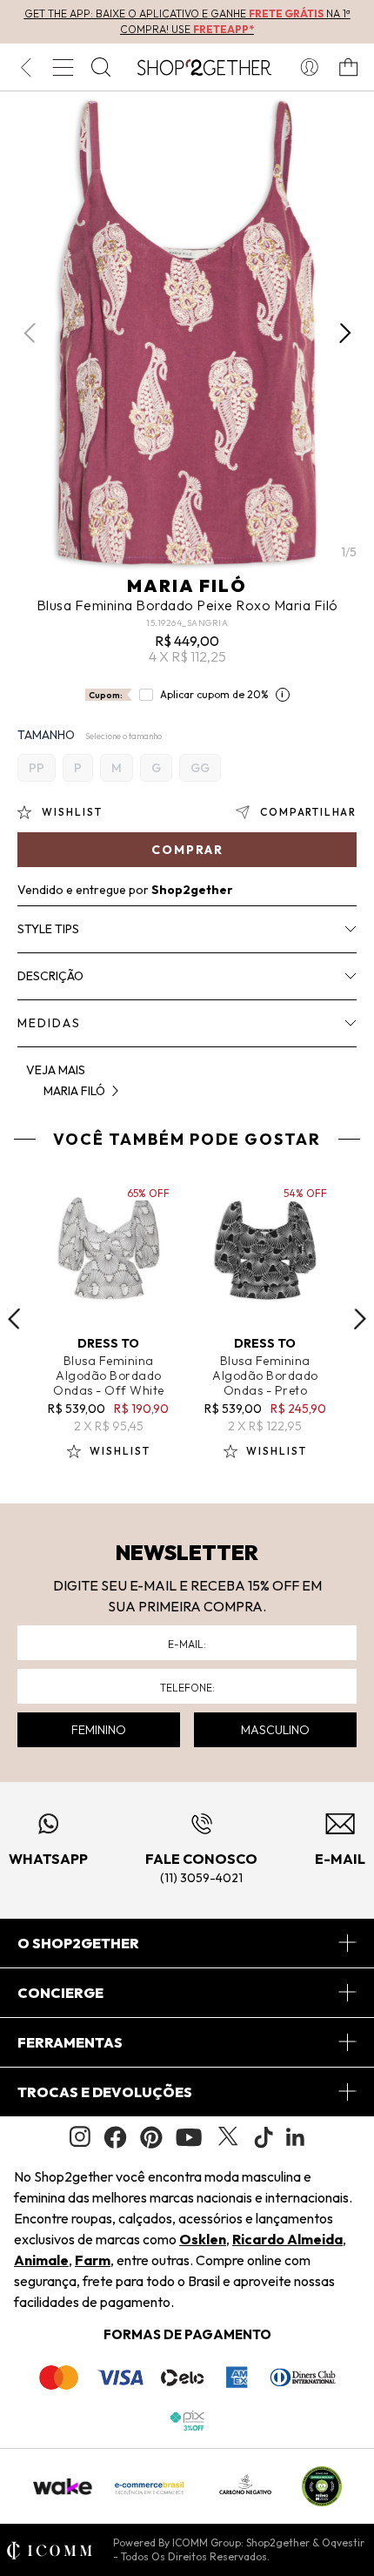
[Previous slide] (14, 1319)
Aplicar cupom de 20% (214, 694)
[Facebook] (115, 2137)
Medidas (49, 1023)
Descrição (50, 976)
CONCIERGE (60, 1993)
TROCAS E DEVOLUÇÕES (105, 2092)
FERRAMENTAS (70, 2042)
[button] (345, 333)
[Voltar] (26, 67)
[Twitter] (228, 2137)
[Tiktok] (264, 2137)
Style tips (48, 929)
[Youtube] (189, 2137)
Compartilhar (308, 812)
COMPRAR (187, 850)
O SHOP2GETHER (78, 1943)
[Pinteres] (151, 2137)
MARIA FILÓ (187, 585)
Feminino (99, 1730)
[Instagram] (80, 2137)
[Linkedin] (296, 2137)
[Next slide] (360, 1319)
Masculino (275, 1730)
